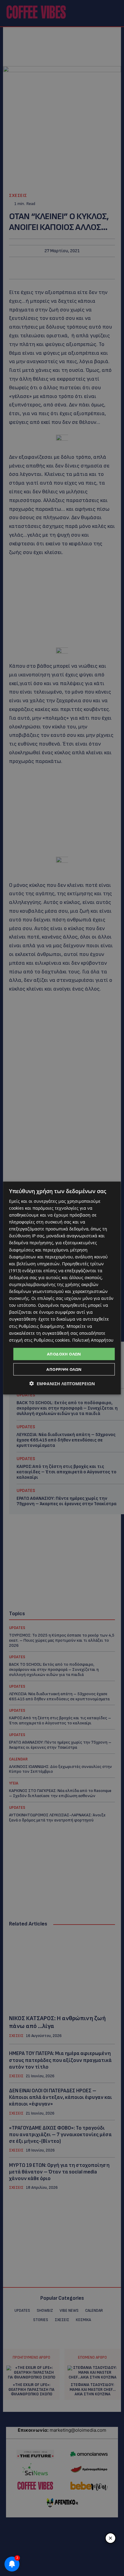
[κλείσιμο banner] (110, 2538)
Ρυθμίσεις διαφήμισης (41, 1326)
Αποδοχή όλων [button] (64, 1354)
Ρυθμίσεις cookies (52, 1340)
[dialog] (62, 1288)
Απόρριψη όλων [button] (64, 1369)
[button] (62, 1384)
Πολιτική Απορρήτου (93, 1340)
